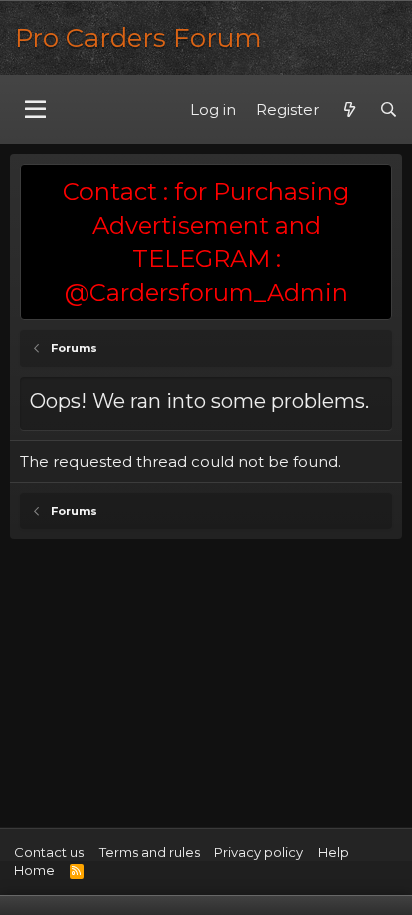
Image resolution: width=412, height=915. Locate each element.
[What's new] (348, 109)
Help (333, 852)
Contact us (49, 852)
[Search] (388, 109)
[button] (35, 110)
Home (34, 870)
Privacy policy (258, 852)
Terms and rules (149, 852)
